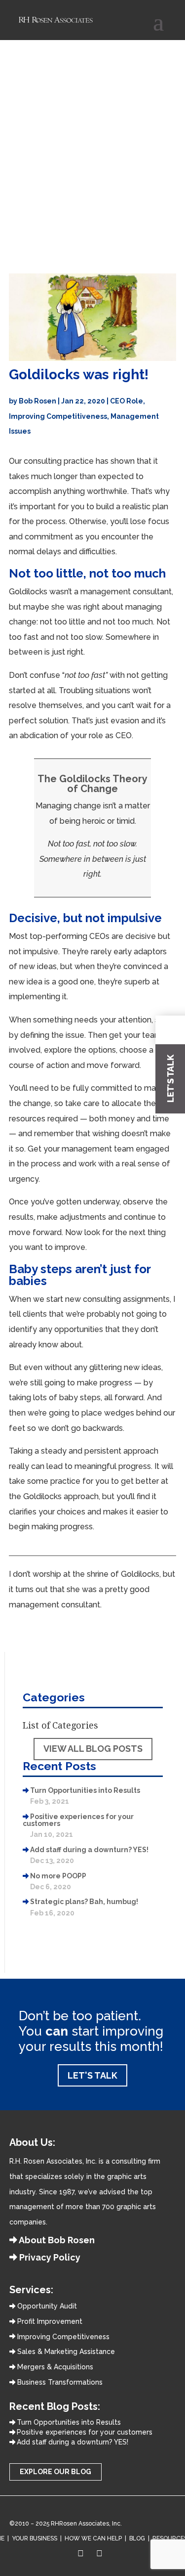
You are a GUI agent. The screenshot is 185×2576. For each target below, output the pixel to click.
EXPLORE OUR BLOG (55, 2472)
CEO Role (127, 401)
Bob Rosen (37, 401)
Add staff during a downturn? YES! (89, 1850)
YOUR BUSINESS (35, 2538)
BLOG (137, 2538)
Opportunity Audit (46, 2306)
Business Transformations (59, 2382)
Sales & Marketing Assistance (65, 2352)
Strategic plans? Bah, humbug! (84, 1902)
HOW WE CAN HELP (93, 2538)
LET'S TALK (92, 2075)
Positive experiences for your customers (78, 1820)
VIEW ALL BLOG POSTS (93, 1749)
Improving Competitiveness (58, 416)
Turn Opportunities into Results (85, 1790)
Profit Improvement (49, 2321)
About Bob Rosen (56, 2240)
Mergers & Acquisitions (54, 2367)
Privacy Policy (49, 2257)
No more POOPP (58, 1876)
